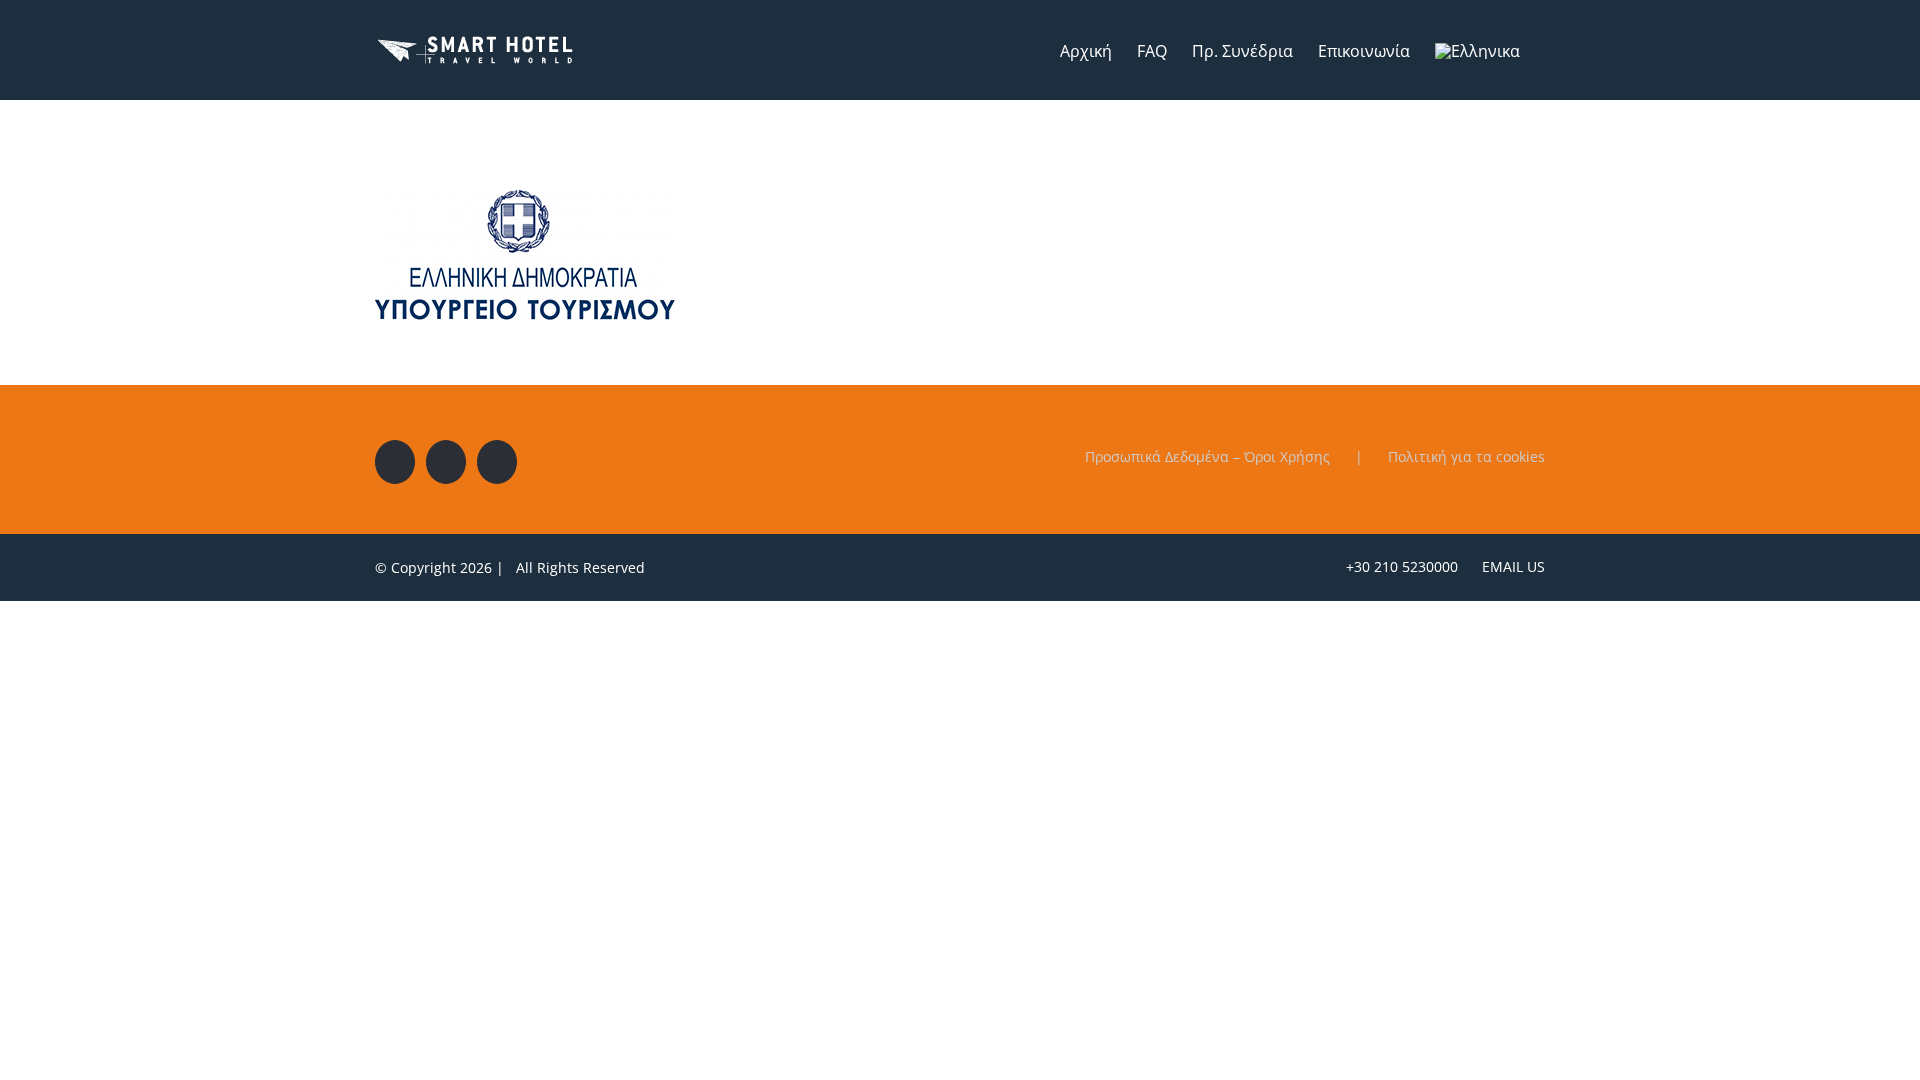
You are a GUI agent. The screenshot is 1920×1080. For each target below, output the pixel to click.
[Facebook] (395, 462)
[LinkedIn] (497, 462)
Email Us (1509, 566)
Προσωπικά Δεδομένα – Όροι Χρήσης (1207, 456)
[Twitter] (446, 462)
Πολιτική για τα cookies (1466, 456)
